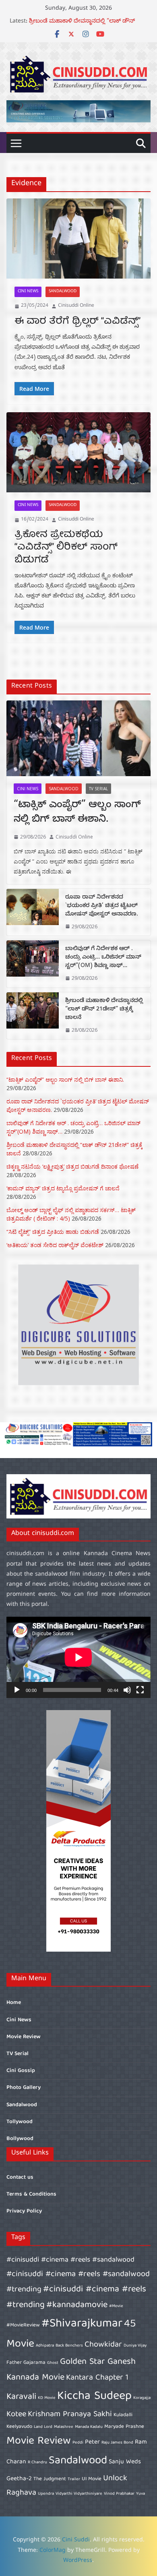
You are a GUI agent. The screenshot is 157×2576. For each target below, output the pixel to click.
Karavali (21, 2397)
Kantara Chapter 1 (97, 2378)
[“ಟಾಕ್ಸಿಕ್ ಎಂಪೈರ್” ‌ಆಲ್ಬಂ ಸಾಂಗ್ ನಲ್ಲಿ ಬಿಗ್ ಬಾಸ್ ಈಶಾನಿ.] (78, 738)
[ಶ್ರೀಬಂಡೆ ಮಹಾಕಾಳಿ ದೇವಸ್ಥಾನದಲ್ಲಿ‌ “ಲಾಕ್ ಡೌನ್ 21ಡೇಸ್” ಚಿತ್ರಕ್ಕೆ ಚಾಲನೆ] (33, 1016)
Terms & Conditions (31, 2194)
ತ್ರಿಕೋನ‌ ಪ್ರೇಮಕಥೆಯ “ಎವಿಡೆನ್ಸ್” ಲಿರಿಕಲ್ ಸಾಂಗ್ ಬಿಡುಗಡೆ (66, 547)
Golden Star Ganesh (98, 2362)
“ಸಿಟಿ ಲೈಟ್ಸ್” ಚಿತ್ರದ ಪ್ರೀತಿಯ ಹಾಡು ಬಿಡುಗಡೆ (53, 1232)
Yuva (140, 2494)
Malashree (64, 2427)
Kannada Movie (35, 2378)
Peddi (78, 2443)
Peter (92, 2442)
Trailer (74, 2479)
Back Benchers (69, 2346)
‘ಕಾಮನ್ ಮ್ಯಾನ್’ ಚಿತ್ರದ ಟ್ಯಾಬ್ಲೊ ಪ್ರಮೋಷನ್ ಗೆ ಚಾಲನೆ (63, 1188)
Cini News (28, 292)
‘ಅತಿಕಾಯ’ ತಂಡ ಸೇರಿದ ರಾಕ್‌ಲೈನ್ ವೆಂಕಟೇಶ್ (55, 1245)
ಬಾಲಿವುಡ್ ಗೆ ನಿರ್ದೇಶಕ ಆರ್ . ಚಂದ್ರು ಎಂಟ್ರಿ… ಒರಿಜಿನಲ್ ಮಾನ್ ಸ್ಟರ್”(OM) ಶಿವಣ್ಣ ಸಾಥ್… (80, 26)
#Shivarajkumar (82, 2324)
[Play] (17, 1690)
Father (14, 2363)
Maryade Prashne (124, 2427)
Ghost (53, 2363)
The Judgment (50, 2479)
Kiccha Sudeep (94, 2396)
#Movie (116, 2306)
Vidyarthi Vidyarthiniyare (79, 2494)
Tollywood (20, 2122)
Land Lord (43, 2427)
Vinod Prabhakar (119, 2494)
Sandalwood (63, 292)
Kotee (16, 2414)
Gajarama (34, 2363)
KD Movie (47, 2398)
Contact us (20, 2177)
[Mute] (127, 1690)
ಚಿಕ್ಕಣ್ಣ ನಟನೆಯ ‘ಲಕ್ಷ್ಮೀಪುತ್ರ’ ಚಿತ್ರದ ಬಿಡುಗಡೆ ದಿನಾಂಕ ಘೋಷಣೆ (72, 1166)
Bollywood (20, 2139)
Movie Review (24, 2037)
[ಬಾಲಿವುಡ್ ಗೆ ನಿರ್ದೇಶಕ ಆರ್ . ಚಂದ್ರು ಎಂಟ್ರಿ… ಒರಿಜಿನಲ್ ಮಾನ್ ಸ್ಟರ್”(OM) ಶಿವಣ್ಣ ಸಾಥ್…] (33, 964)
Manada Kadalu (89, 2427)
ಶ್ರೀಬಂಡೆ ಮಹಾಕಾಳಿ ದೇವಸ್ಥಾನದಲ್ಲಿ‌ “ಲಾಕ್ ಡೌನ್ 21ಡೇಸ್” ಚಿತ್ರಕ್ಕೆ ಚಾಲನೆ (104, 1010)
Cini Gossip (21, 2071)
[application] (78, 1657)
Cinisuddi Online (76, 306)
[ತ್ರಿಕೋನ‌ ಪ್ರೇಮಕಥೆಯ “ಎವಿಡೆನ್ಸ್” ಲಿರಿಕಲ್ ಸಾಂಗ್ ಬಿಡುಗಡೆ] (78, 452)
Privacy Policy (24, 2211)
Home (14, 2003)
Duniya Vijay (135, 2346)
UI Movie (92, 2479)
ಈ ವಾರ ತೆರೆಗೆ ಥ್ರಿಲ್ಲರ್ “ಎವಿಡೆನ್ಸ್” (77, 322)
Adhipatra (45, 2346)
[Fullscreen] (140, 1690)
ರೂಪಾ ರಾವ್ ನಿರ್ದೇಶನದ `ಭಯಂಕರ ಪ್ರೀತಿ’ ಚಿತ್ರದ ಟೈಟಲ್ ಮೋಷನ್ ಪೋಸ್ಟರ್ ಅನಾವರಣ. (102, 906)
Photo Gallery (24, 2088)
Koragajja (142, 2398)
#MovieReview (23, 2325)
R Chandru (37, 2462)
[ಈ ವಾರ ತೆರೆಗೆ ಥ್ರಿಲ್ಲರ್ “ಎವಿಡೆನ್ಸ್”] (78, 239)
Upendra (46, 2494)
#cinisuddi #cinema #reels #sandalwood (70, 2260)
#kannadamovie (77, 2305)
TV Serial (98, 789)
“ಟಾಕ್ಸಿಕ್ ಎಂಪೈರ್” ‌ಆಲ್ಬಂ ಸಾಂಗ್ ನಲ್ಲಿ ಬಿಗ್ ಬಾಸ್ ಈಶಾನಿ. (77, 813)
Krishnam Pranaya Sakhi (70, 2414)
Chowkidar (103, 2345)
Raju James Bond (117, 2443)
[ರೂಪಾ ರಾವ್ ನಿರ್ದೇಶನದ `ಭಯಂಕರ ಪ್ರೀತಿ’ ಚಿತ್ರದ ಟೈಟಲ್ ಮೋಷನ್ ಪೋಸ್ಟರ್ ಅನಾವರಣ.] (33, 912)
